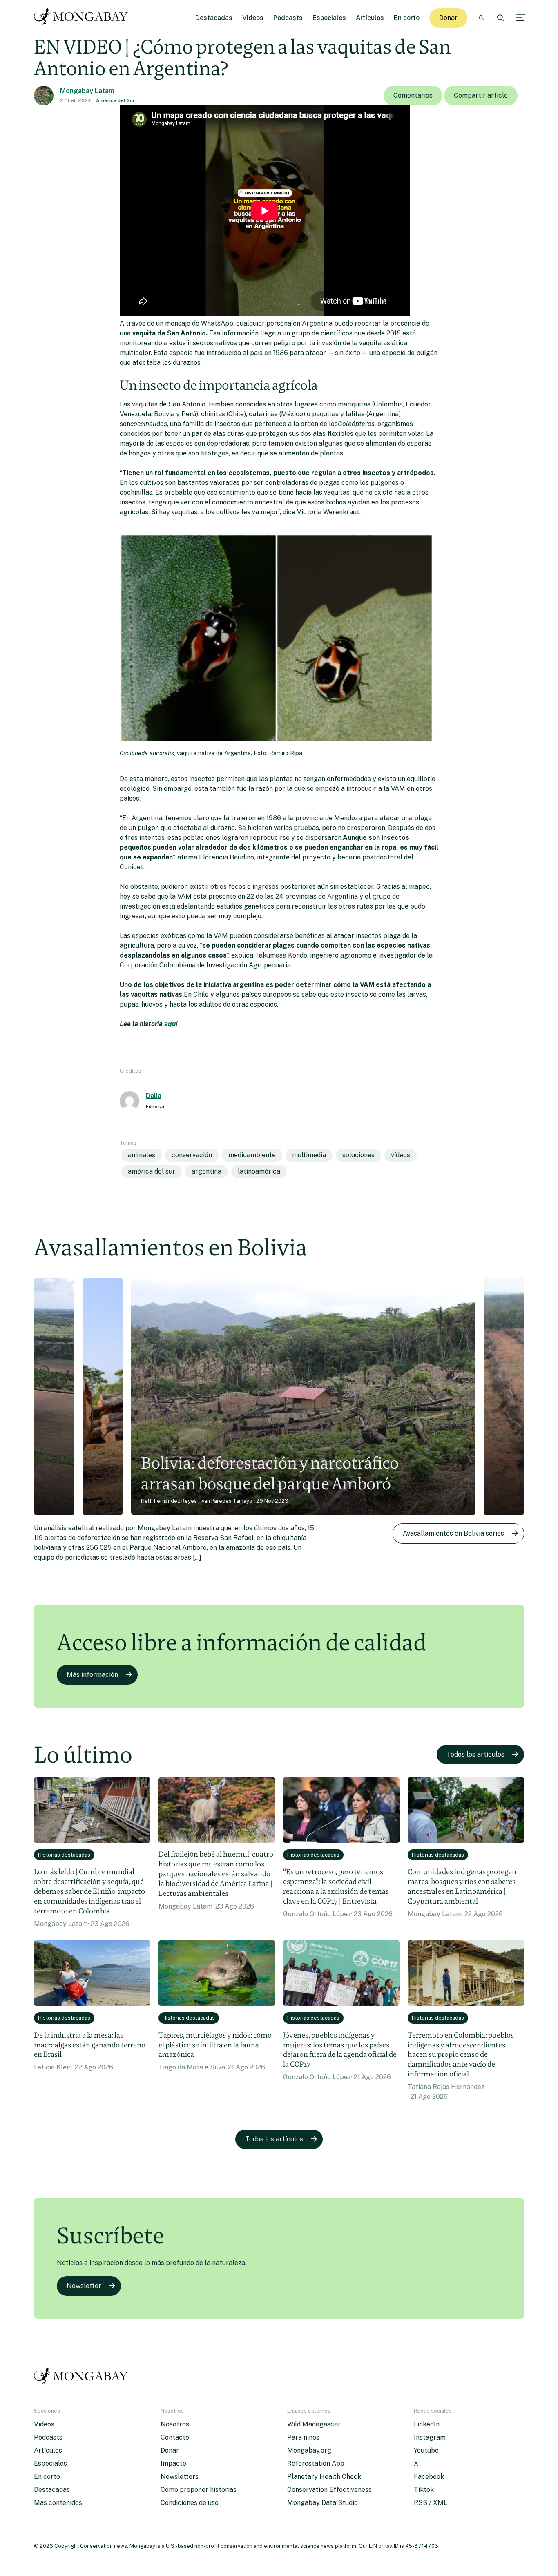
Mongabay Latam (87, 91)
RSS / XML (431, 2503)
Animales (142, 1155)
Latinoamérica (259, 1171)
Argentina (206, 1171)
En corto (407, 18)
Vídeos (401, 1155)
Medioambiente (252, 1155)
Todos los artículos (475, 1754)
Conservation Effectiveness (329, 2490)
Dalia (154, 1096)
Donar (448, 18)
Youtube (426, 2450)
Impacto (173, 2463)
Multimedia (309, 1155)
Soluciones (358, 1155)
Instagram (430, 2437)
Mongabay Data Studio (323, 2503)
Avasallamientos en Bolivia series (453, 1533)
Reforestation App (316, 2463)
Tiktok (424, 2490)
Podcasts (288, 18)
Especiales (329, 18)
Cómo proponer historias (199, 2490)
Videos (253, 18)
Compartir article (481, 95)
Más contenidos (58, 2503)
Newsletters (180, 2477)
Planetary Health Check (324, 2477)
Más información (92, 1675)
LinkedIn (427, 2424)
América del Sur (115, 100)
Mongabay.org (309, 2450)
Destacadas (214, 18)
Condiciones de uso (190, 2503)
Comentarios (413, 95)
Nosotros (175, 2424)
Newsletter (84, 2286)
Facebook (429, 2477)
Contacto (175, 2437)
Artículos (370, 18)
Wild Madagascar (314, 2424)
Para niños (303, 2437)
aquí (172, 1024)
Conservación (192, 1155)
